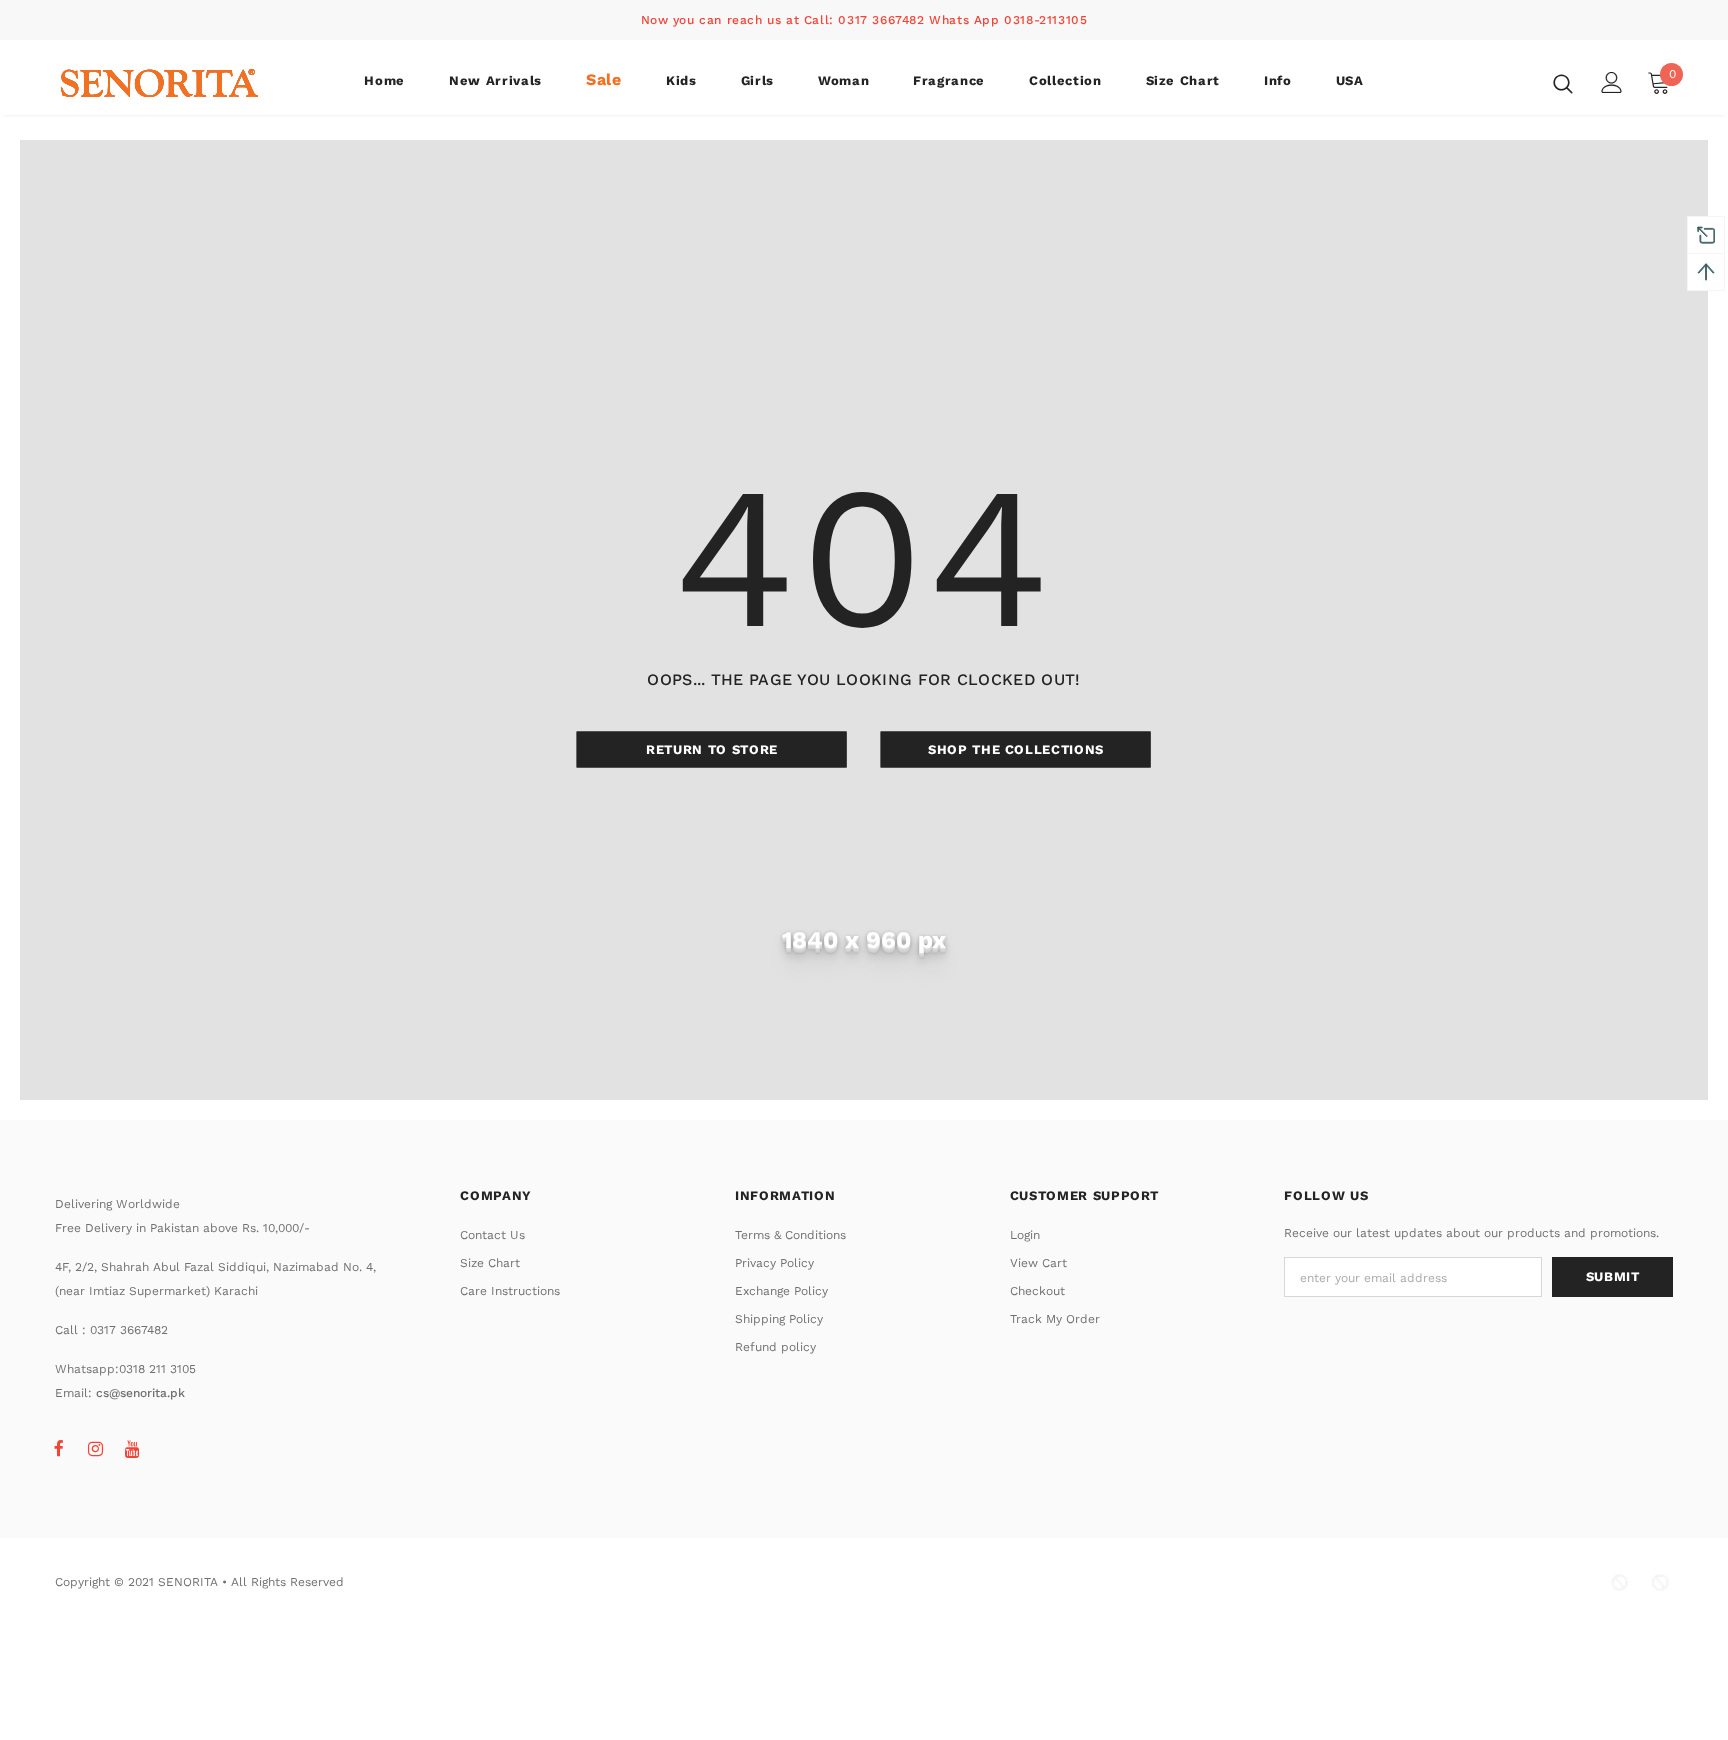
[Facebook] (59, 1448)
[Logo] (172, 83)
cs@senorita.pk (140, 1393)
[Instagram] (96, 1448)
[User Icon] (1612, 82)
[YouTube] (133, 1448)
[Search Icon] (1563, 83)
